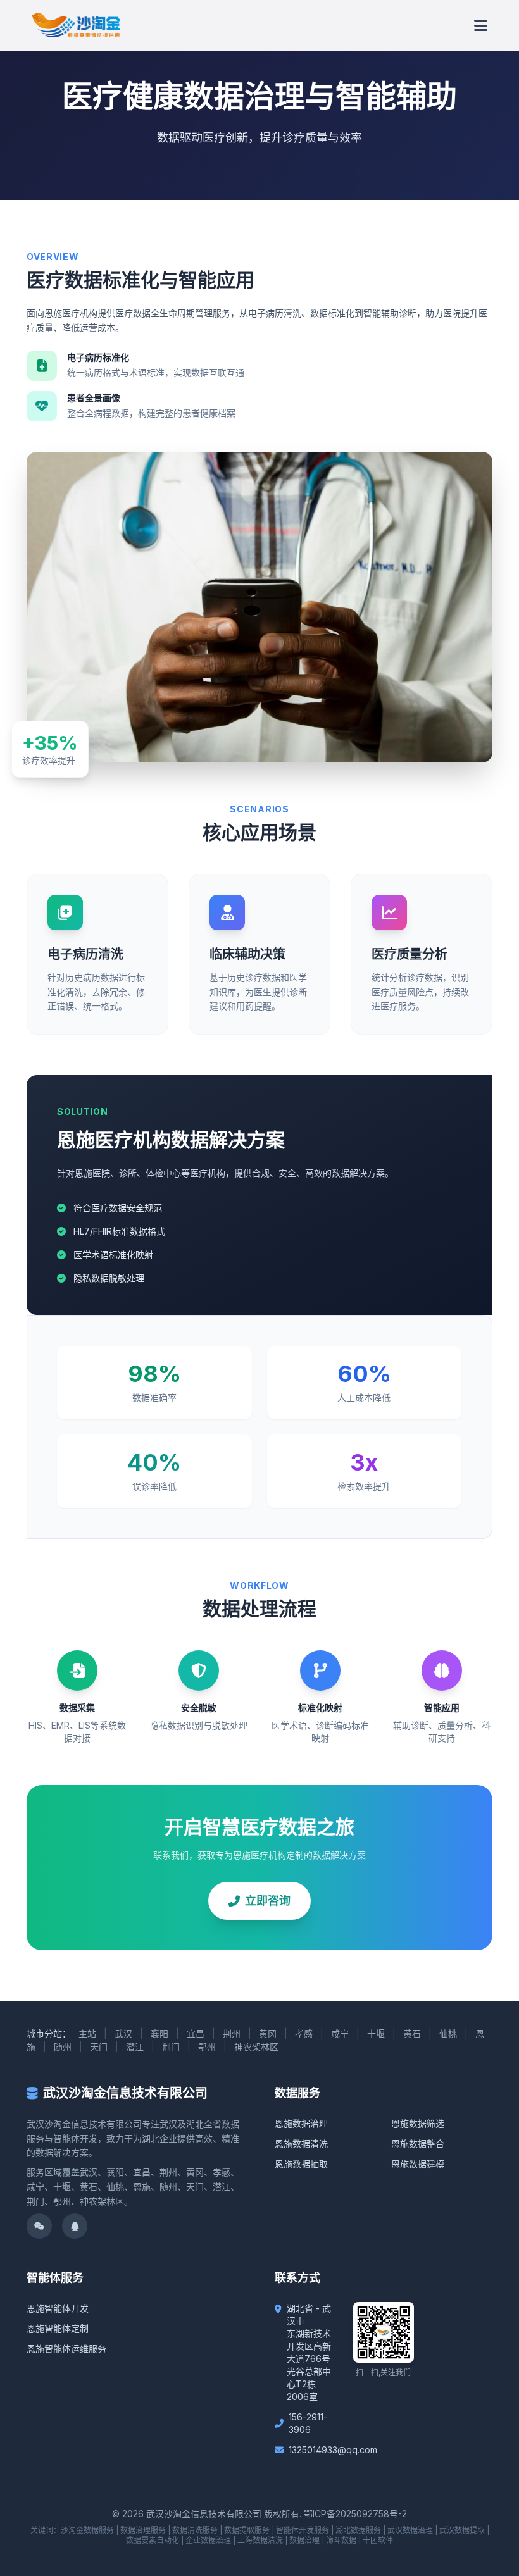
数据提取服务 (247, 2530)
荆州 (232, 2033)
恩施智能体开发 (58, 2308)
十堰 (376, 2033)
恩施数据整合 (418, 2144)
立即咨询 (268, 1901)
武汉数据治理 (410, 2530)
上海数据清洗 (260, 2540)
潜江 (135, 2047)
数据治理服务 (143, 2530)
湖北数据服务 (358, 2530)
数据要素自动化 (153, 2540)
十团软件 (378, 2540)
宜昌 (196, 2033)
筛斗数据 (341, 2540)
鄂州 (207, 2047)
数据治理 (304, 2540)
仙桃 (448, 2033)
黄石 (412, 2033)
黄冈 (268, 2033)
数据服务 (297, 2093)
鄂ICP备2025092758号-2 (355, 2514)
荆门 (171, 2047)
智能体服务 (55, 2278)
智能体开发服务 (303, 2530)
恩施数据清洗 (301, 2144)
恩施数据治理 (301, 2123)
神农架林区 (256, 2047)
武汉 (123, 2033)
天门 (99, 2047)
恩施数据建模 (418, 2164)
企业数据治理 (208, 2540)
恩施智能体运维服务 (66, 2349)
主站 (87, 2033)
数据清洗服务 (195, 2530)
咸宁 (340, 2033)
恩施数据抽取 (301, 2164)
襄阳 (159, 2033)
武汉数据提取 (462, 2530)
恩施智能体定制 (58, 2328)
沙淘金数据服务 (87, 2530)
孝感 (304, 2033)
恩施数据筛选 (418, 2123)
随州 (63, 2047)
